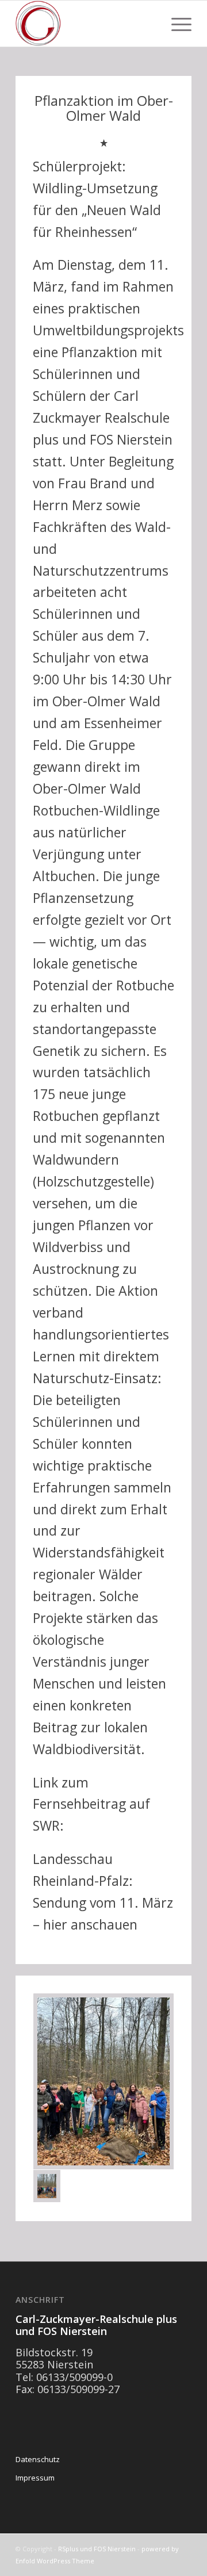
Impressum (35, 2478)
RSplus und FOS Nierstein (97, 2549)
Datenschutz (38, 2459)
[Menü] (176, 24)
